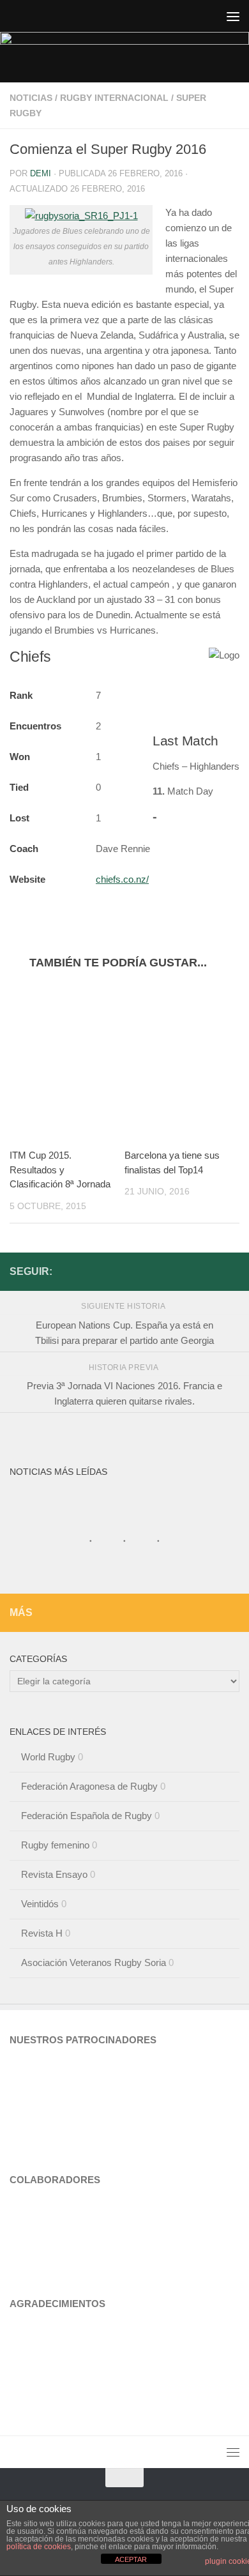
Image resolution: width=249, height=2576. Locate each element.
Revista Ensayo (54, 1874)
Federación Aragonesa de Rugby (89, 1786)
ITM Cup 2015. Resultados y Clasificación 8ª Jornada (60, 1170)
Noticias (31, 98)
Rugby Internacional (114, 98)
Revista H (42, 1933)
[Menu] (233, 16)
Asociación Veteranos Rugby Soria (94, 1962)
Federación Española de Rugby (87, 1816)
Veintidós (40, 1904)
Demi (41, 173)
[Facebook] (232, 1271)
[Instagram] (211, 1271)
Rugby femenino (55, 1845)
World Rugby (48, 1757)
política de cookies (39, 2547)
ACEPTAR (131, 2559)
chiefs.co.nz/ (122, 879)
